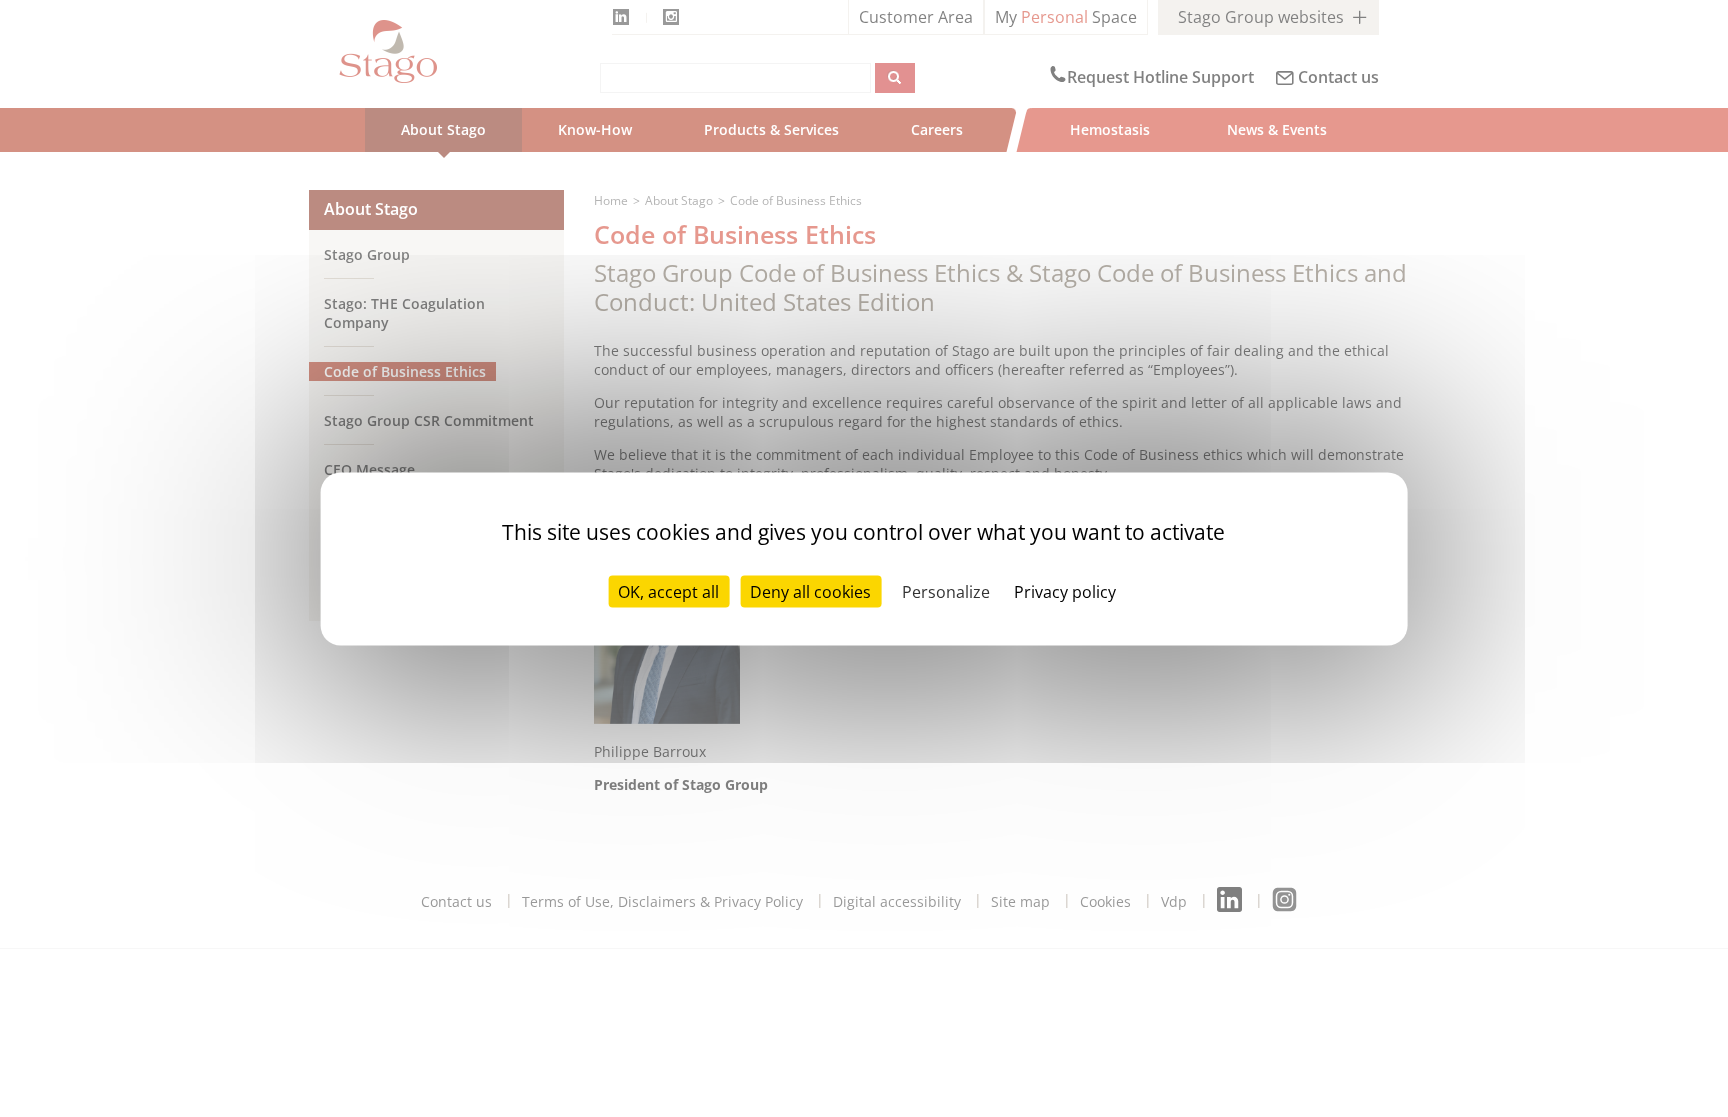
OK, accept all (668, 591)
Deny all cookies (810, 591)
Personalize (946, 591)
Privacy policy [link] (1065, 591)
